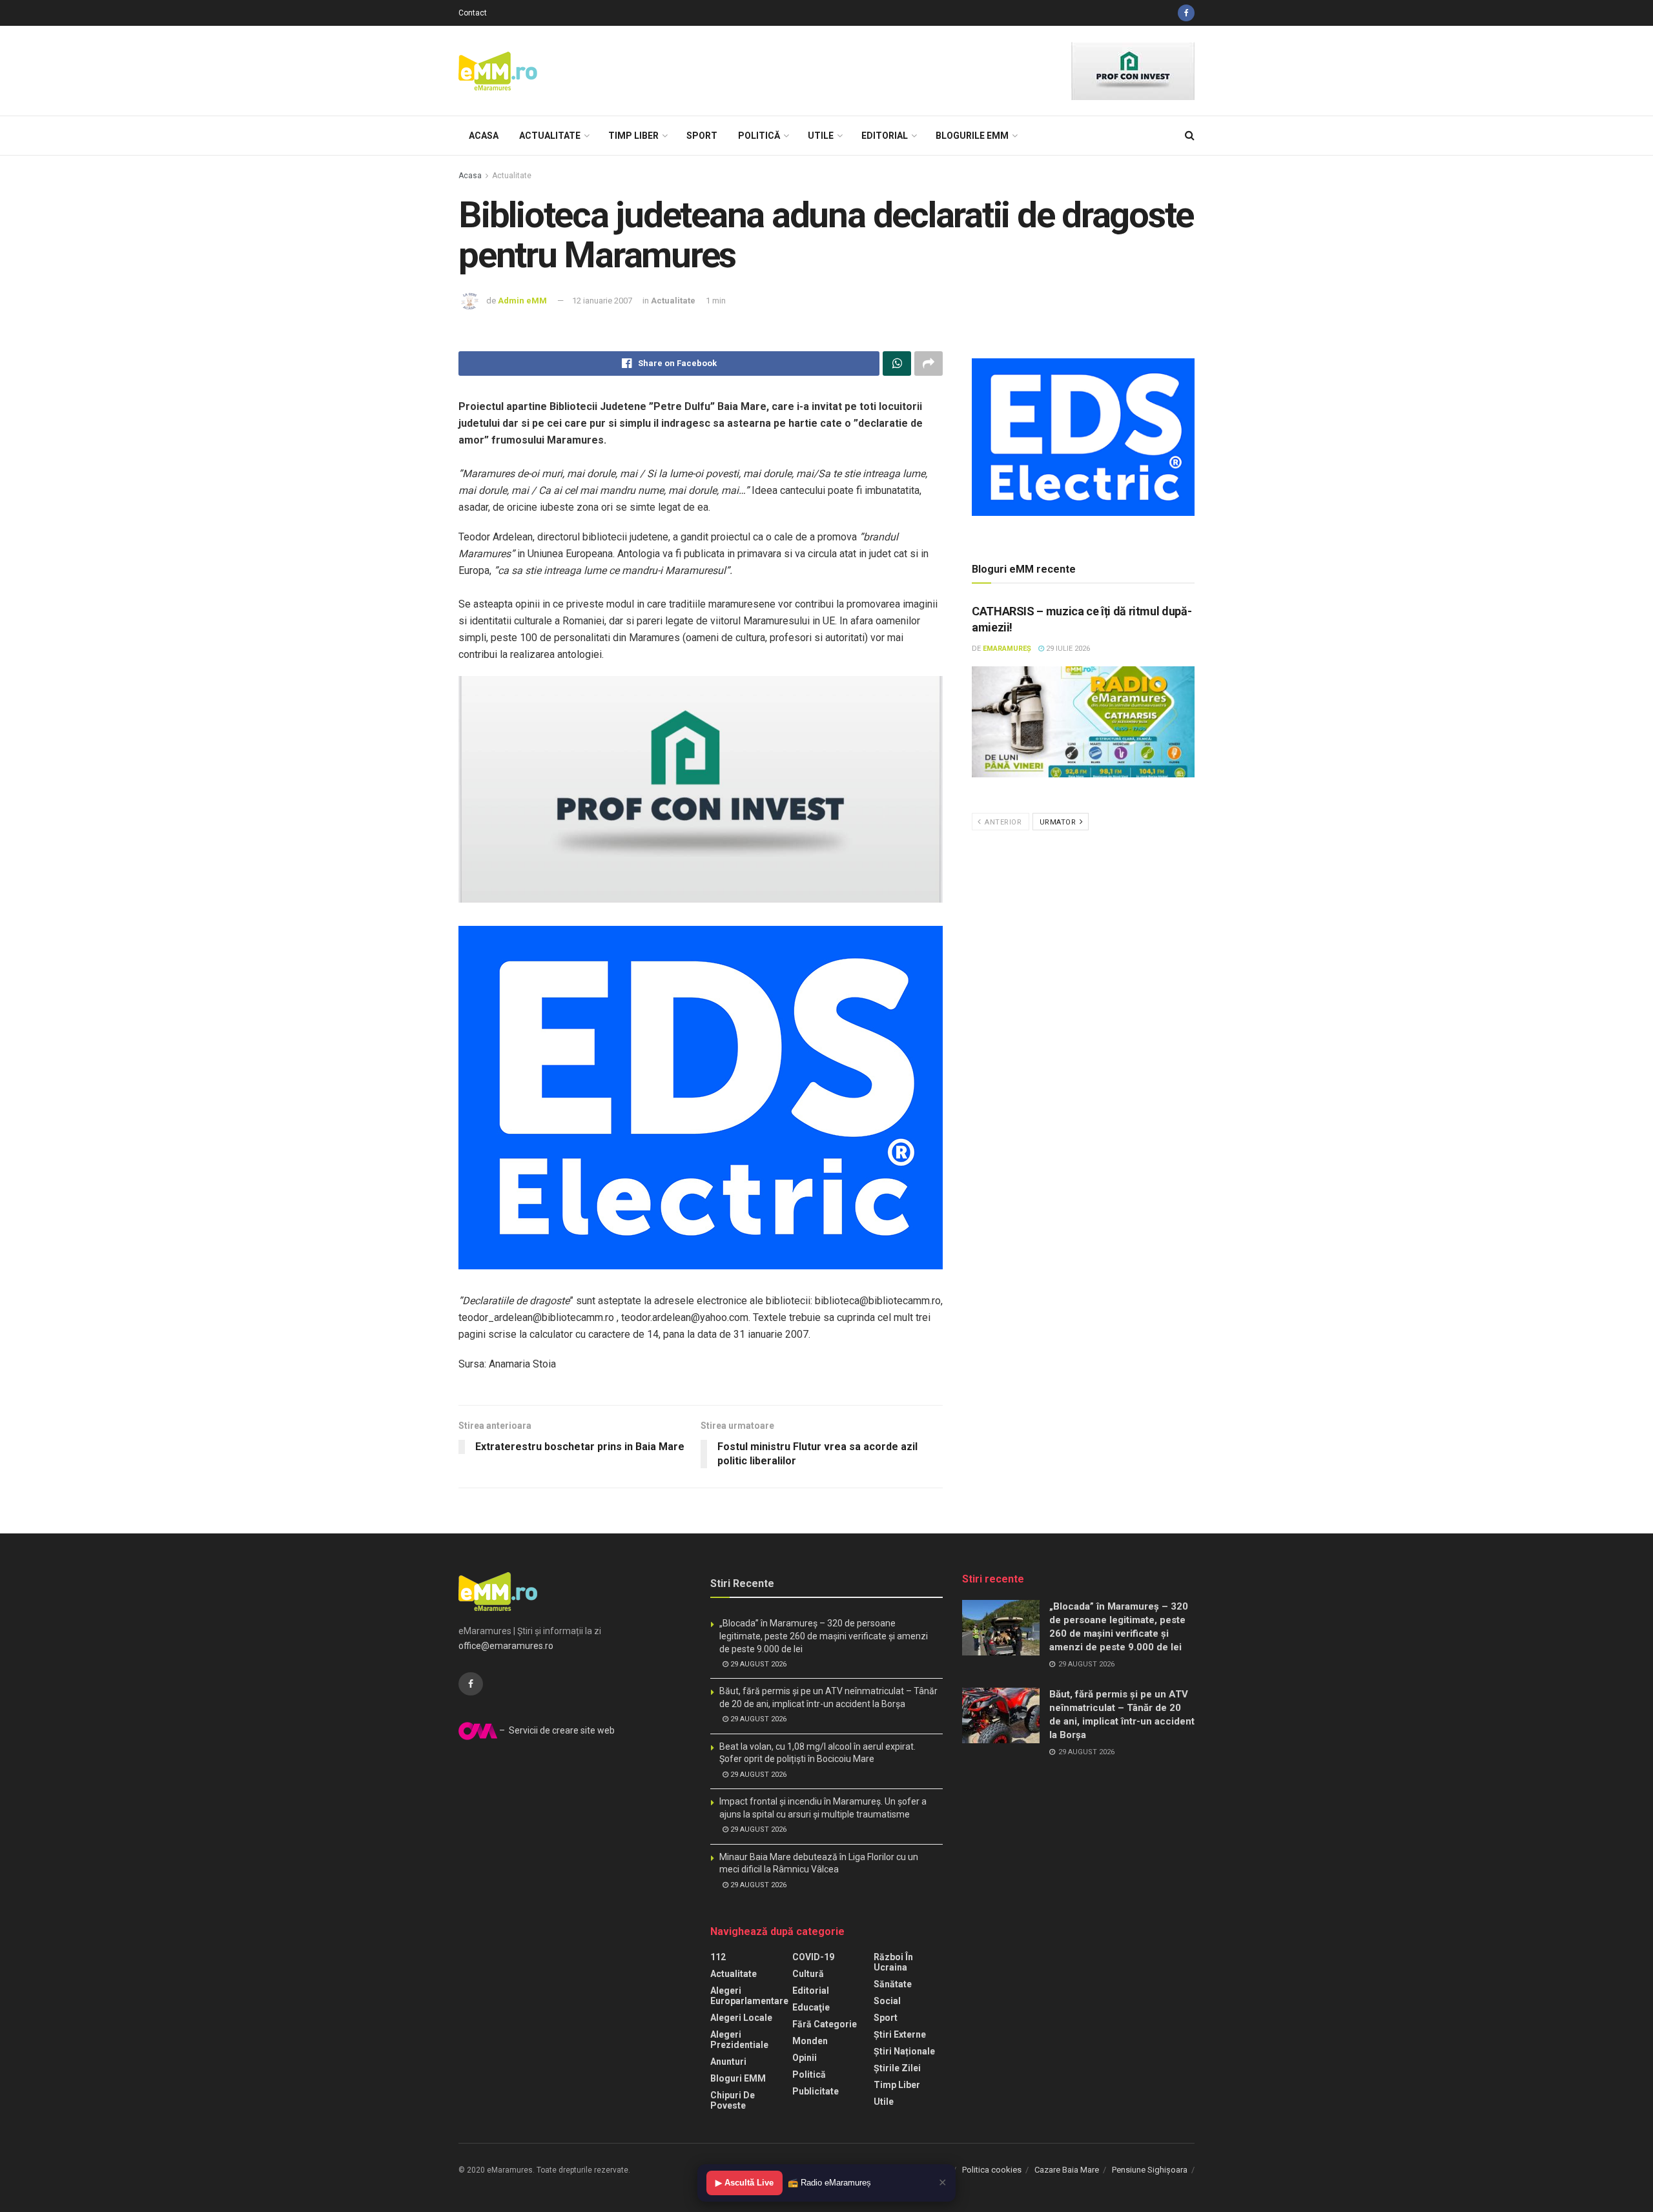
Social (887, 2001)
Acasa (484, 136)
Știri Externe (900, 2034)
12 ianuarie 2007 (602, 301)
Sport (702, 136)
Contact (473, 13)
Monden (810, 2041)
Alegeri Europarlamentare (749, 1996)
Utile (821, 136)
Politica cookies (992, 2170)
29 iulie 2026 (1067, 649)
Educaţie (811, 2007)
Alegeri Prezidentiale (739, 2040)
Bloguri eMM (738, 2078)
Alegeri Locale (741, 2018)
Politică (759, 136)
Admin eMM (522, 301)
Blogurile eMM (972, 136)
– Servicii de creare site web (556, 1730)
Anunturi (728, 2062)
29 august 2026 (757, 1664)
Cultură (808, 1974)
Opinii (805, 2058)
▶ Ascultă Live (744, 2183)
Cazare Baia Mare (1067, 2170)
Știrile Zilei (897, 2068)
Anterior (1002, 822)
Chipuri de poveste (733, 2100)
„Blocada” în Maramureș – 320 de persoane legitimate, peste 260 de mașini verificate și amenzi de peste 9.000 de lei (824, 1636)
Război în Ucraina (893, 1962)
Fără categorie (825, 2024)
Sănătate (893, 1984)
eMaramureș (1007, 649)
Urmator (1059, 822)
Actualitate (550, 136)
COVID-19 (813, 1957)
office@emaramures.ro (506, 1646)
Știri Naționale (904, 2051)
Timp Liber (633, 136)
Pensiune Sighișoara (1150, 2170)
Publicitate (816, 2091)
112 (718, 1957)
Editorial (885, 136)
